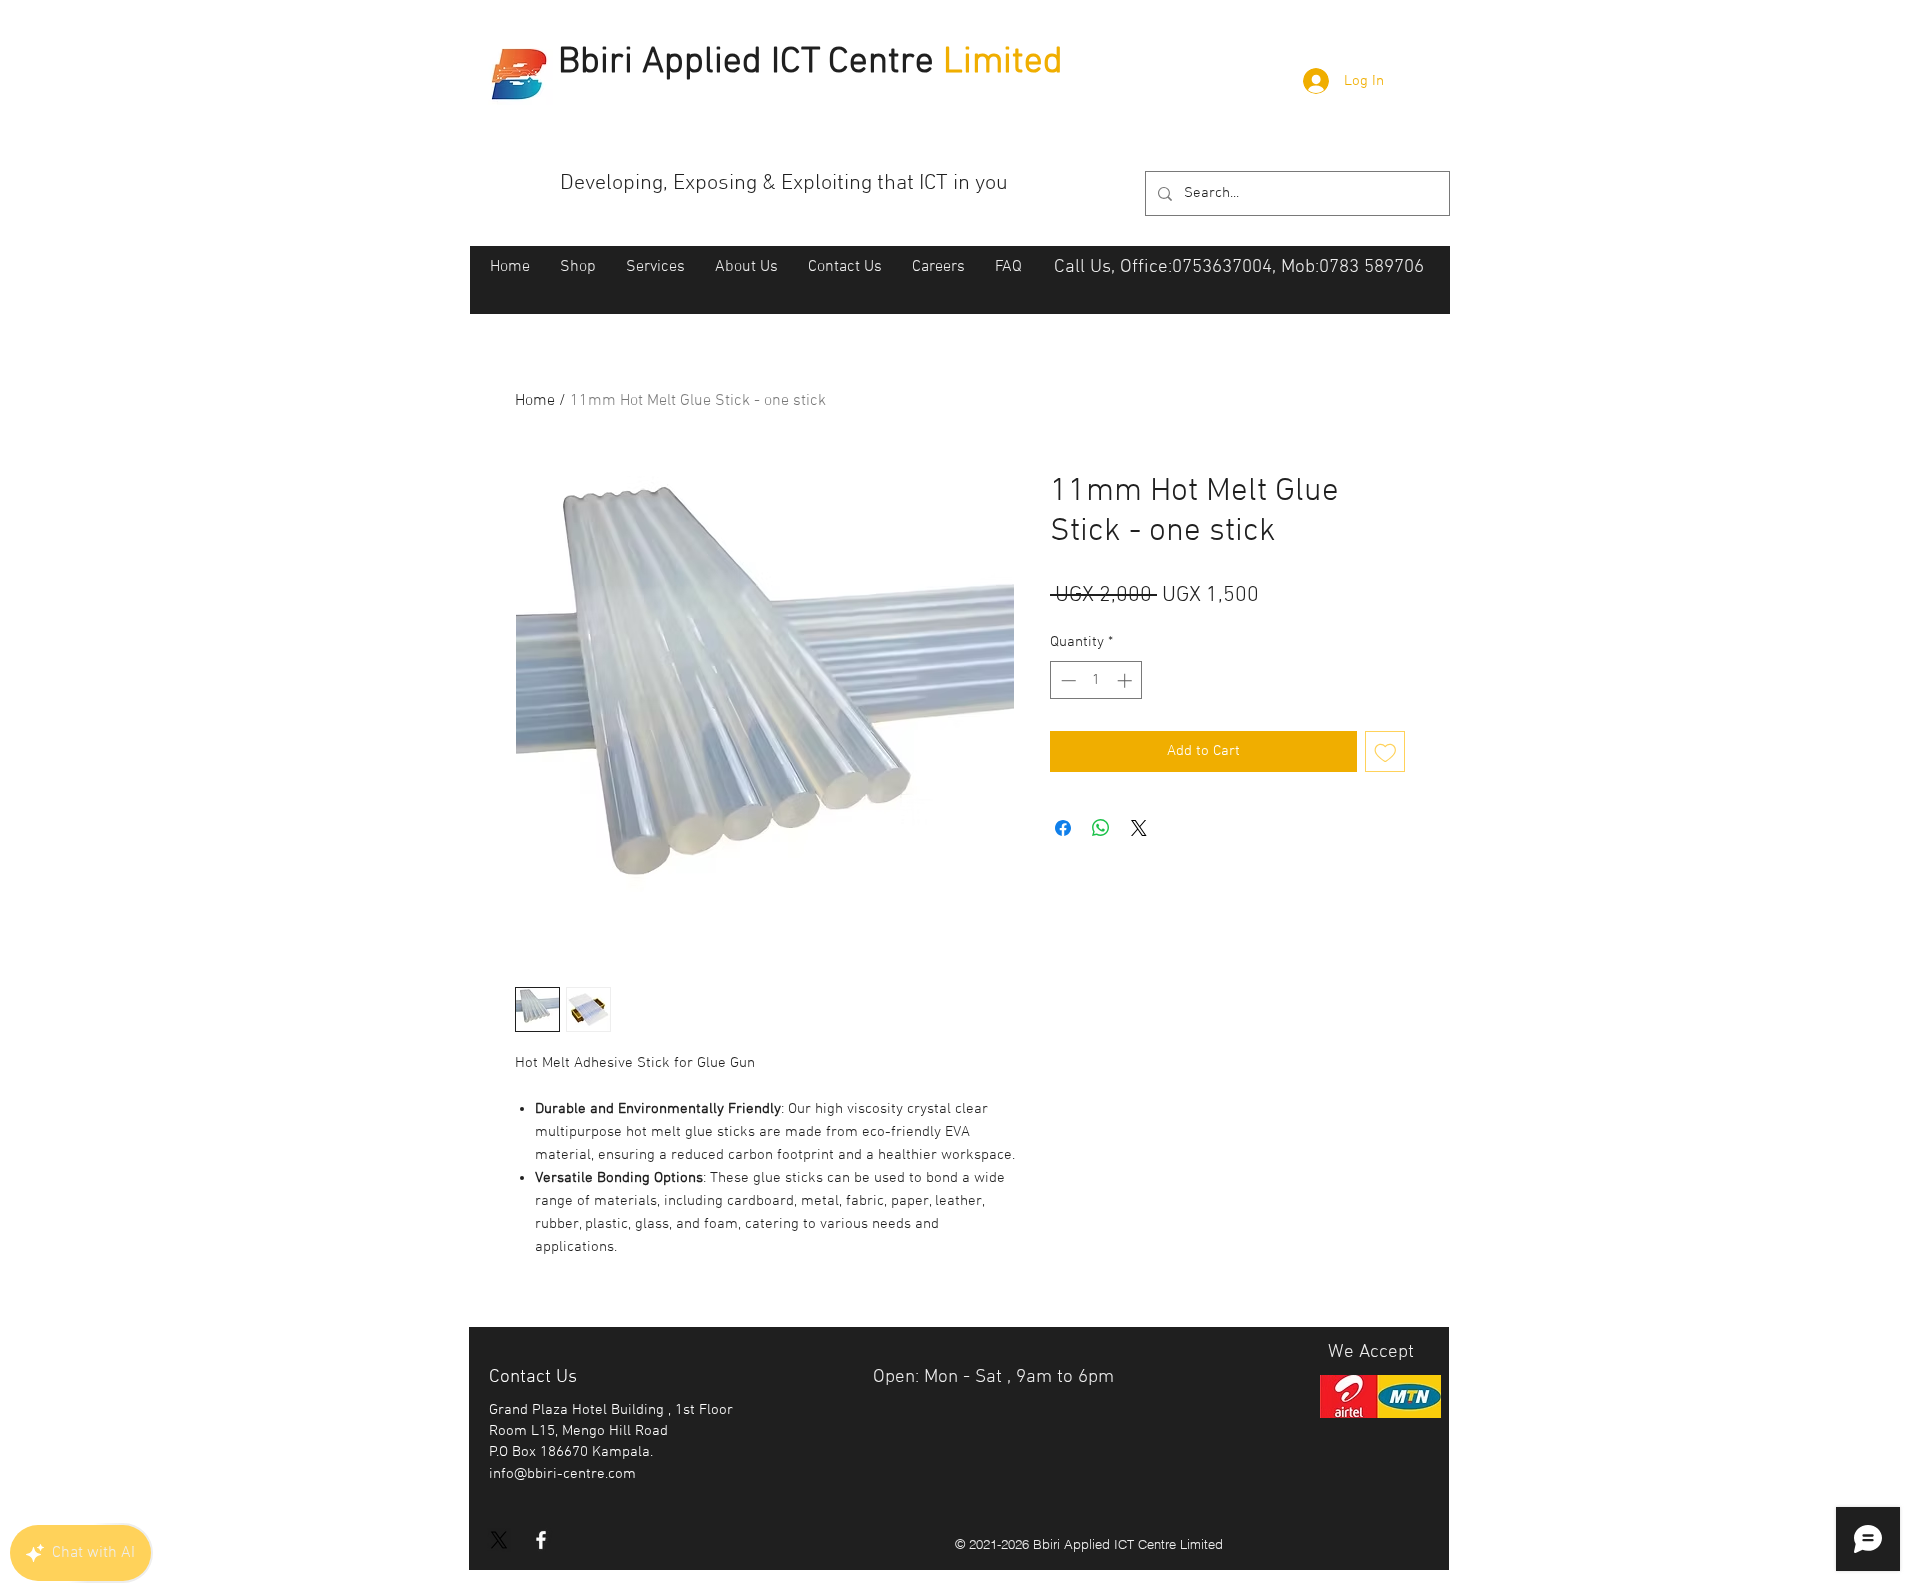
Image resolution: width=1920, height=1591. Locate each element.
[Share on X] (1139, 828)
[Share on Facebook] (1063, 828)
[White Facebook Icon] (541, 1540)
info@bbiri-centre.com (562, 1474)
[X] (499, 1540)
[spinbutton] (1096, 680)
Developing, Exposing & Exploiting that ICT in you (784, 183)
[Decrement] (1066, 680)
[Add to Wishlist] (1385, 751)
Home (535, 401)
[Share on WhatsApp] (1101, 828)
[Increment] (1126, 680)
